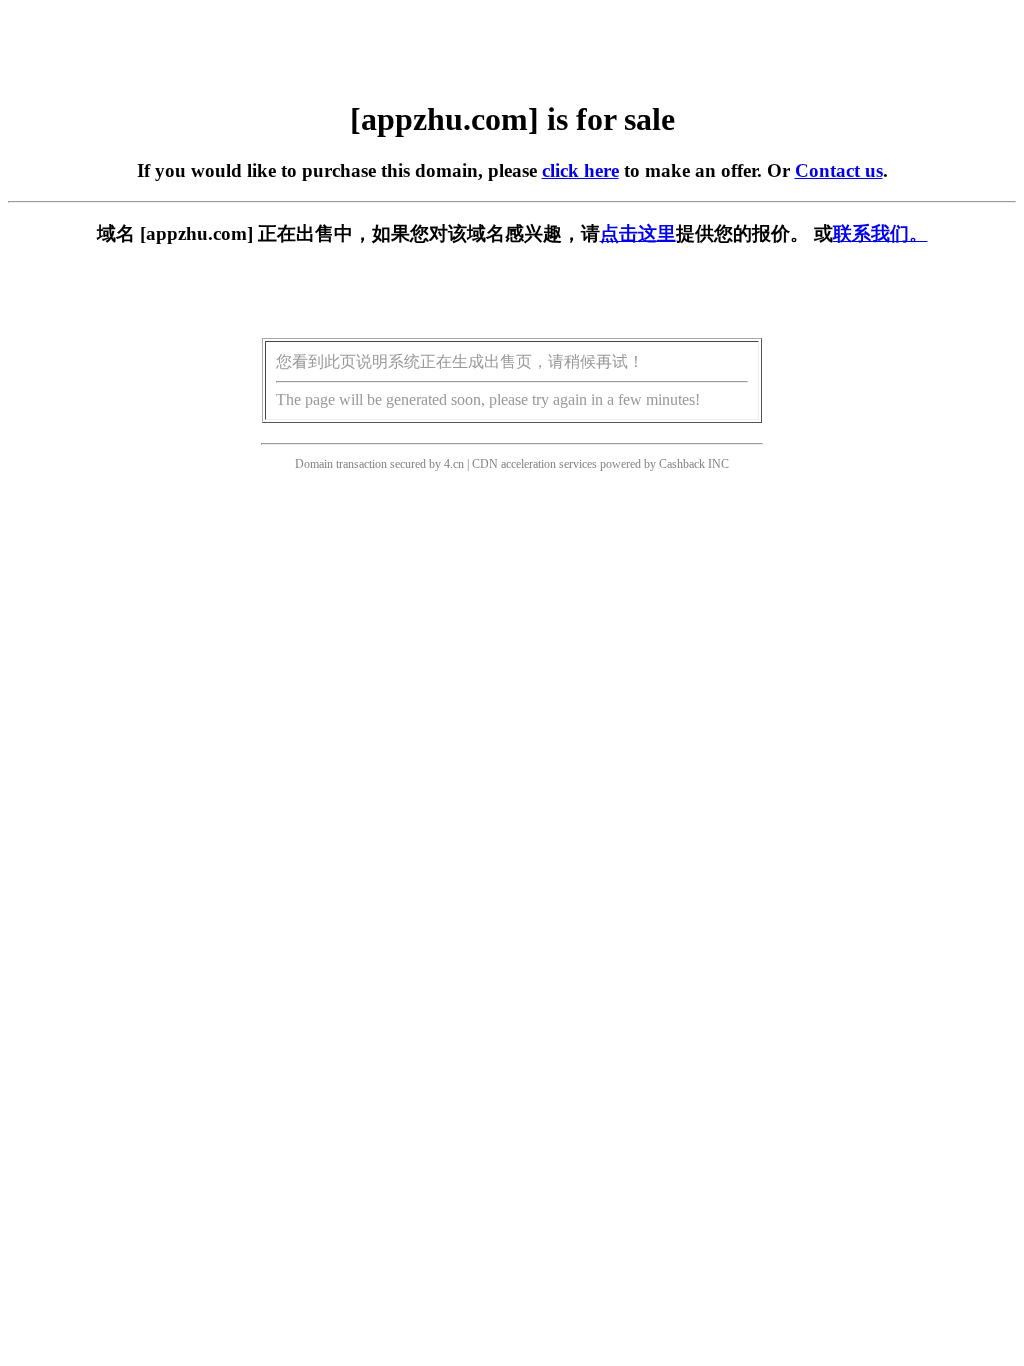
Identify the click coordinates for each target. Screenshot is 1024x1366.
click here (580, 170)
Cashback (682, 464)
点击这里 (638, 233)
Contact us (839, 170)
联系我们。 (880, 233)
